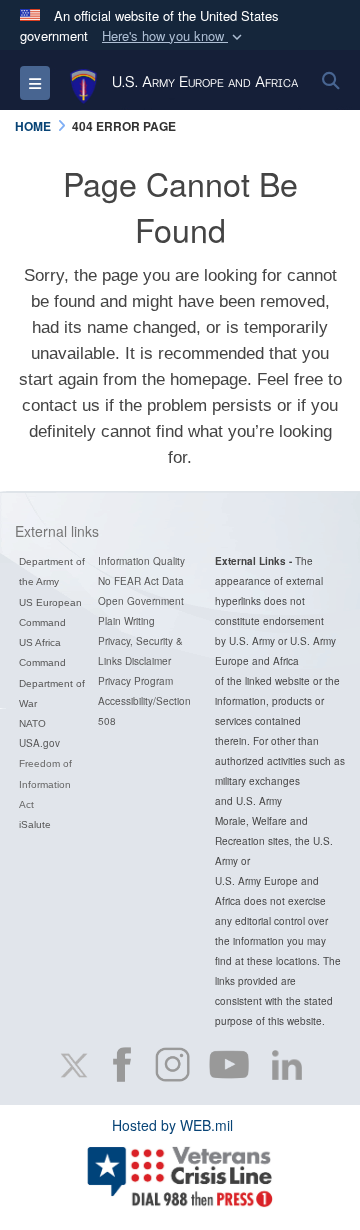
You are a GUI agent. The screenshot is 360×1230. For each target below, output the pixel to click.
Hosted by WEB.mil (172, 1125)
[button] (174, 36)
